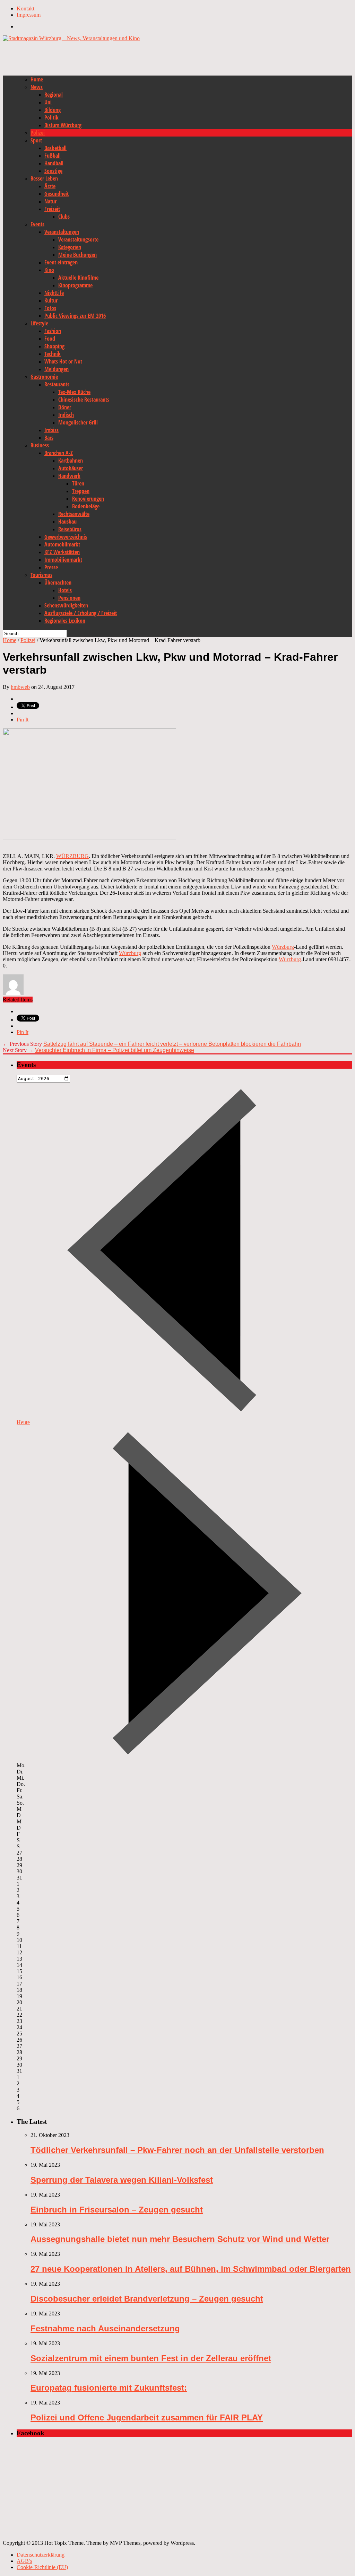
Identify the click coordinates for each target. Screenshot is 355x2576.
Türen (78, 483)
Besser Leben (44, 178)
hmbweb (20, 687)
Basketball (55, 148)
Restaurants (57, 384)
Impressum (29, 15)
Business (40, 445)
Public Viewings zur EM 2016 (75, 316)
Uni (48, 102)
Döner (65, 407)
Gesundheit (57, 194)
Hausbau (67, 522)
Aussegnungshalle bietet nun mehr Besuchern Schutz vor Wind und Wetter (180, 2239)
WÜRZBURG (72, 856)
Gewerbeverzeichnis (66, 537)
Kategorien (70, 247)
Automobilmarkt (62, 544)
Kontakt (25, 8)
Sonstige (53, 171)
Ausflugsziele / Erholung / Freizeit (81, 613)
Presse (51, 567)
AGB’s (24, 2561)
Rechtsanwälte (74, 514)
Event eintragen (61, 262)
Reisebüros (70, 529)
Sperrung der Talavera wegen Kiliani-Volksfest (122, 2180)
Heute (23, 1422)
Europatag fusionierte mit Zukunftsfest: (109, 2388)
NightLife (54, 293)
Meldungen (57, 369)
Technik (53, 354)
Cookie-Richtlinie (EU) (42, 2567)
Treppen (81, 491)
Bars (49, 438)
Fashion (53, 331)
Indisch (66, 415)
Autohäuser (71, 468)
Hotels (65, 590)
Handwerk (69, 476)
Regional (54, 95)
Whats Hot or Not (63, 361)
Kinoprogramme (75, 285)
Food (50, 339)
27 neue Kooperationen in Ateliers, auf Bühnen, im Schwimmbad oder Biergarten (191, 2269)
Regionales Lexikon (65, 621)
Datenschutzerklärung (41, 2555)
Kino (49, 270)
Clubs (64, 217)
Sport (36, 140)
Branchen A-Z (59, 453)
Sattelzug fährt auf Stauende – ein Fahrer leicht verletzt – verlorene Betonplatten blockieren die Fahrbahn (172, 1044)
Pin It (23, 720)
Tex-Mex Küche (74, 392)
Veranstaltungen (62, 232)
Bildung (53, 110)
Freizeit (52, 209)
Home (37, 79)
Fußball (53, 156)
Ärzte (50, 186)
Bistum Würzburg (63, 125)
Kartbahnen (71, 461)
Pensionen (69, 598)
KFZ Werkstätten (62, 552)
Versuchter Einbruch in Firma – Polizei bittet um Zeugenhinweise (115, 1050)
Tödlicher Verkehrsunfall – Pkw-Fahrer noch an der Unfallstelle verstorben (177, 2150)
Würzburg (283, 947)
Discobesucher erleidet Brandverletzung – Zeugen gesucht (147, 2299)
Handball (54, 163)
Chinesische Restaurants (84, 400)
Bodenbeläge (86, 506)
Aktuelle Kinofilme (78, 278)
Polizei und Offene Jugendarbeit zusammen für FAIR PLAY (147, 2417)
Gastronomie (44, 377)
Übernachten (58, 582)
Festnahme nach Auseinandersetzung (105, 2328)
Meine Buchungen (77, 255)
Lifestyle (39, 323)
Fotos (50, 308)
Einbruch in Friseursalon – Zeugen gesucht (117, 2210)
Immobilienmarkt (63, 560)
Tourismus (41, 575)
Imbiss (51, 430)
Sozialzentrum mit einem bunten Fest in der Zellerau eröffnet (151, 2358)
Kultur (51, 300)
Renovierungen (88, 499)
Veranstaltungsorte (78, 239)
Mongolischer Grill (78, 422)
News (37, 87)
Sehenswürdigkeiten (66, 605)
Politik (51, 117)
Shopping (54, 346)
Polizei (38, 133)
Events (37, 224)
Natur (50, 201)
